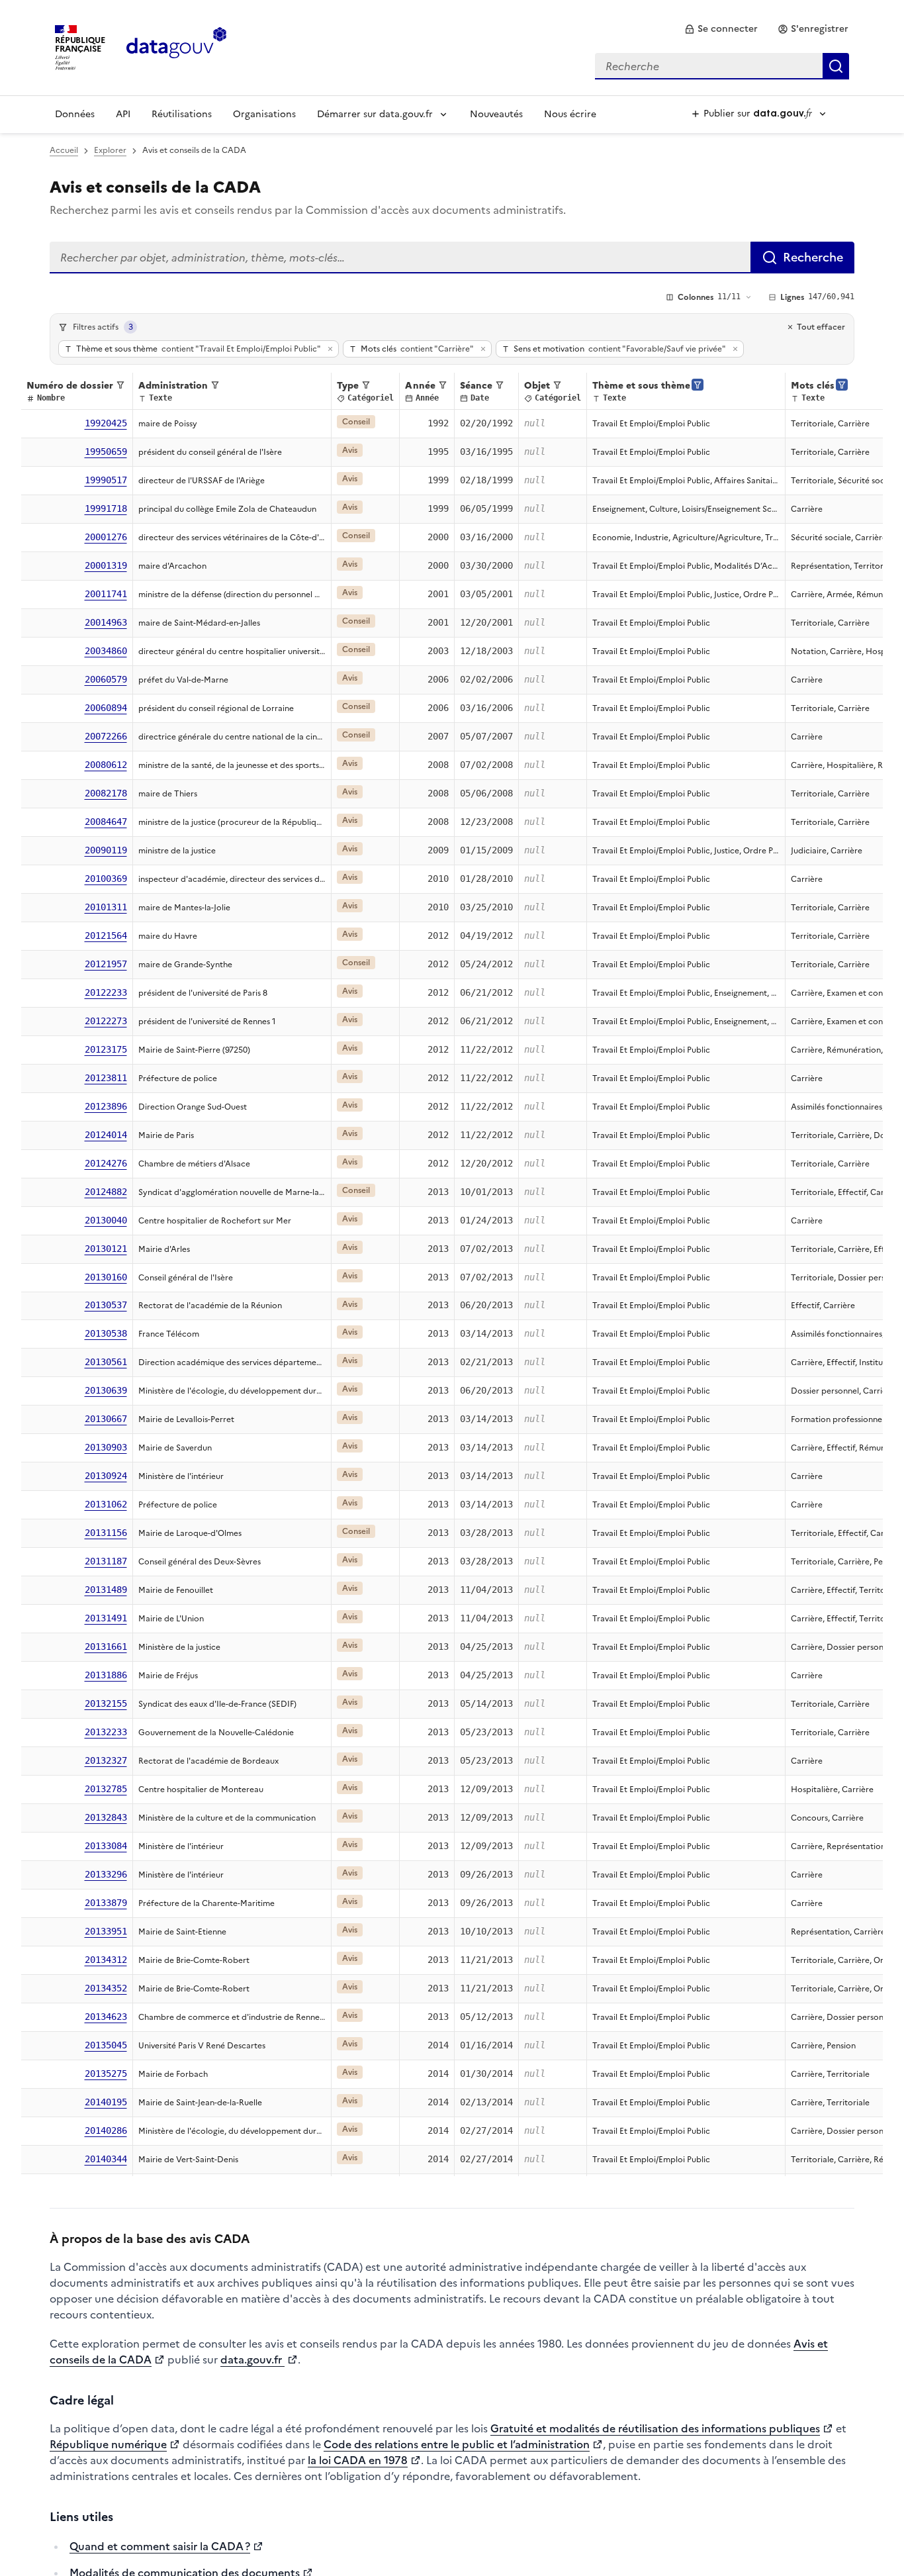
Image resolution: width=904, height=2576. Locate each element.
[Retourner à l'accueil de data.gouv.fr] (176, 46)
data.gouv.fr (252, 2360)
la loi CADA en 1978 (358, 2460)
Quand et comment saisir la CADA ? (160, 2546)
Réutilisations (182, 114)
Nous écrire (570, 114)
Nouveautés (496, 114)
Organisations (264, 114)
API (123, 114)
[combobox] (722, 66)
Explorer (110, 150)
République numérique (108, 2444)
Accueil (64, 150)
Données (75, 114)
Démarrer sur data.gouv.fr (375, 114)
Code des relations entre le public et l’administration (457, 2444)
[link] (721, 29)
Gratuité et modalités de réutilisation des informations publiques (655, 2428)
